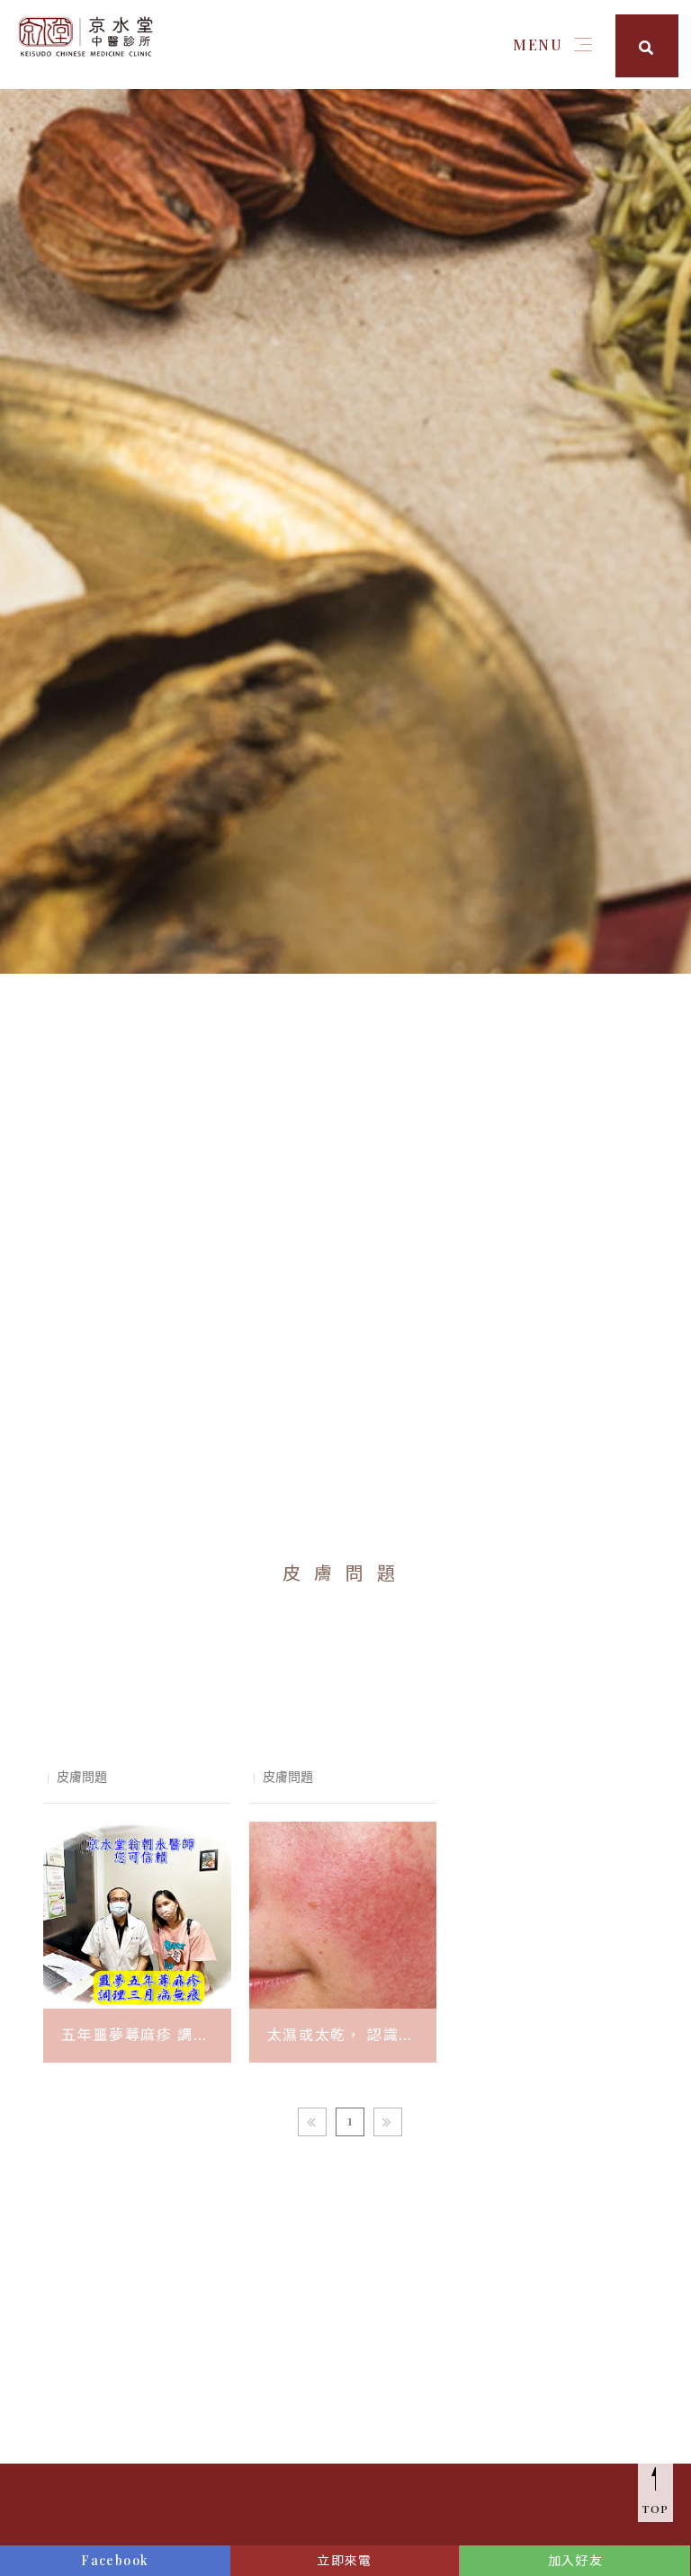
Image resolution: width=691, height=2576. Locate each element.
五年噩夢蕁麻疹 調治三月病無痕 (135, 2037)
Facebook (115, 2560)
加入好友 (576, 2560)
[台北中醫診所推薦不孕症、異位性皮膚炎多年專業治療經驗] (345, 523)
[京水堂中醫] (85, 35)
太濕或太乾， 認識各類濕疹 (341, 2037)
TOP (655, 2509)
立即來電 (345, 2560)
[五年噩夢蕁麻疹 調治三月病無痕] (137, 1915)
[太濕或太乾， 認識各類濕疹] (343, 1915)
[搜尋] (647, 46)
